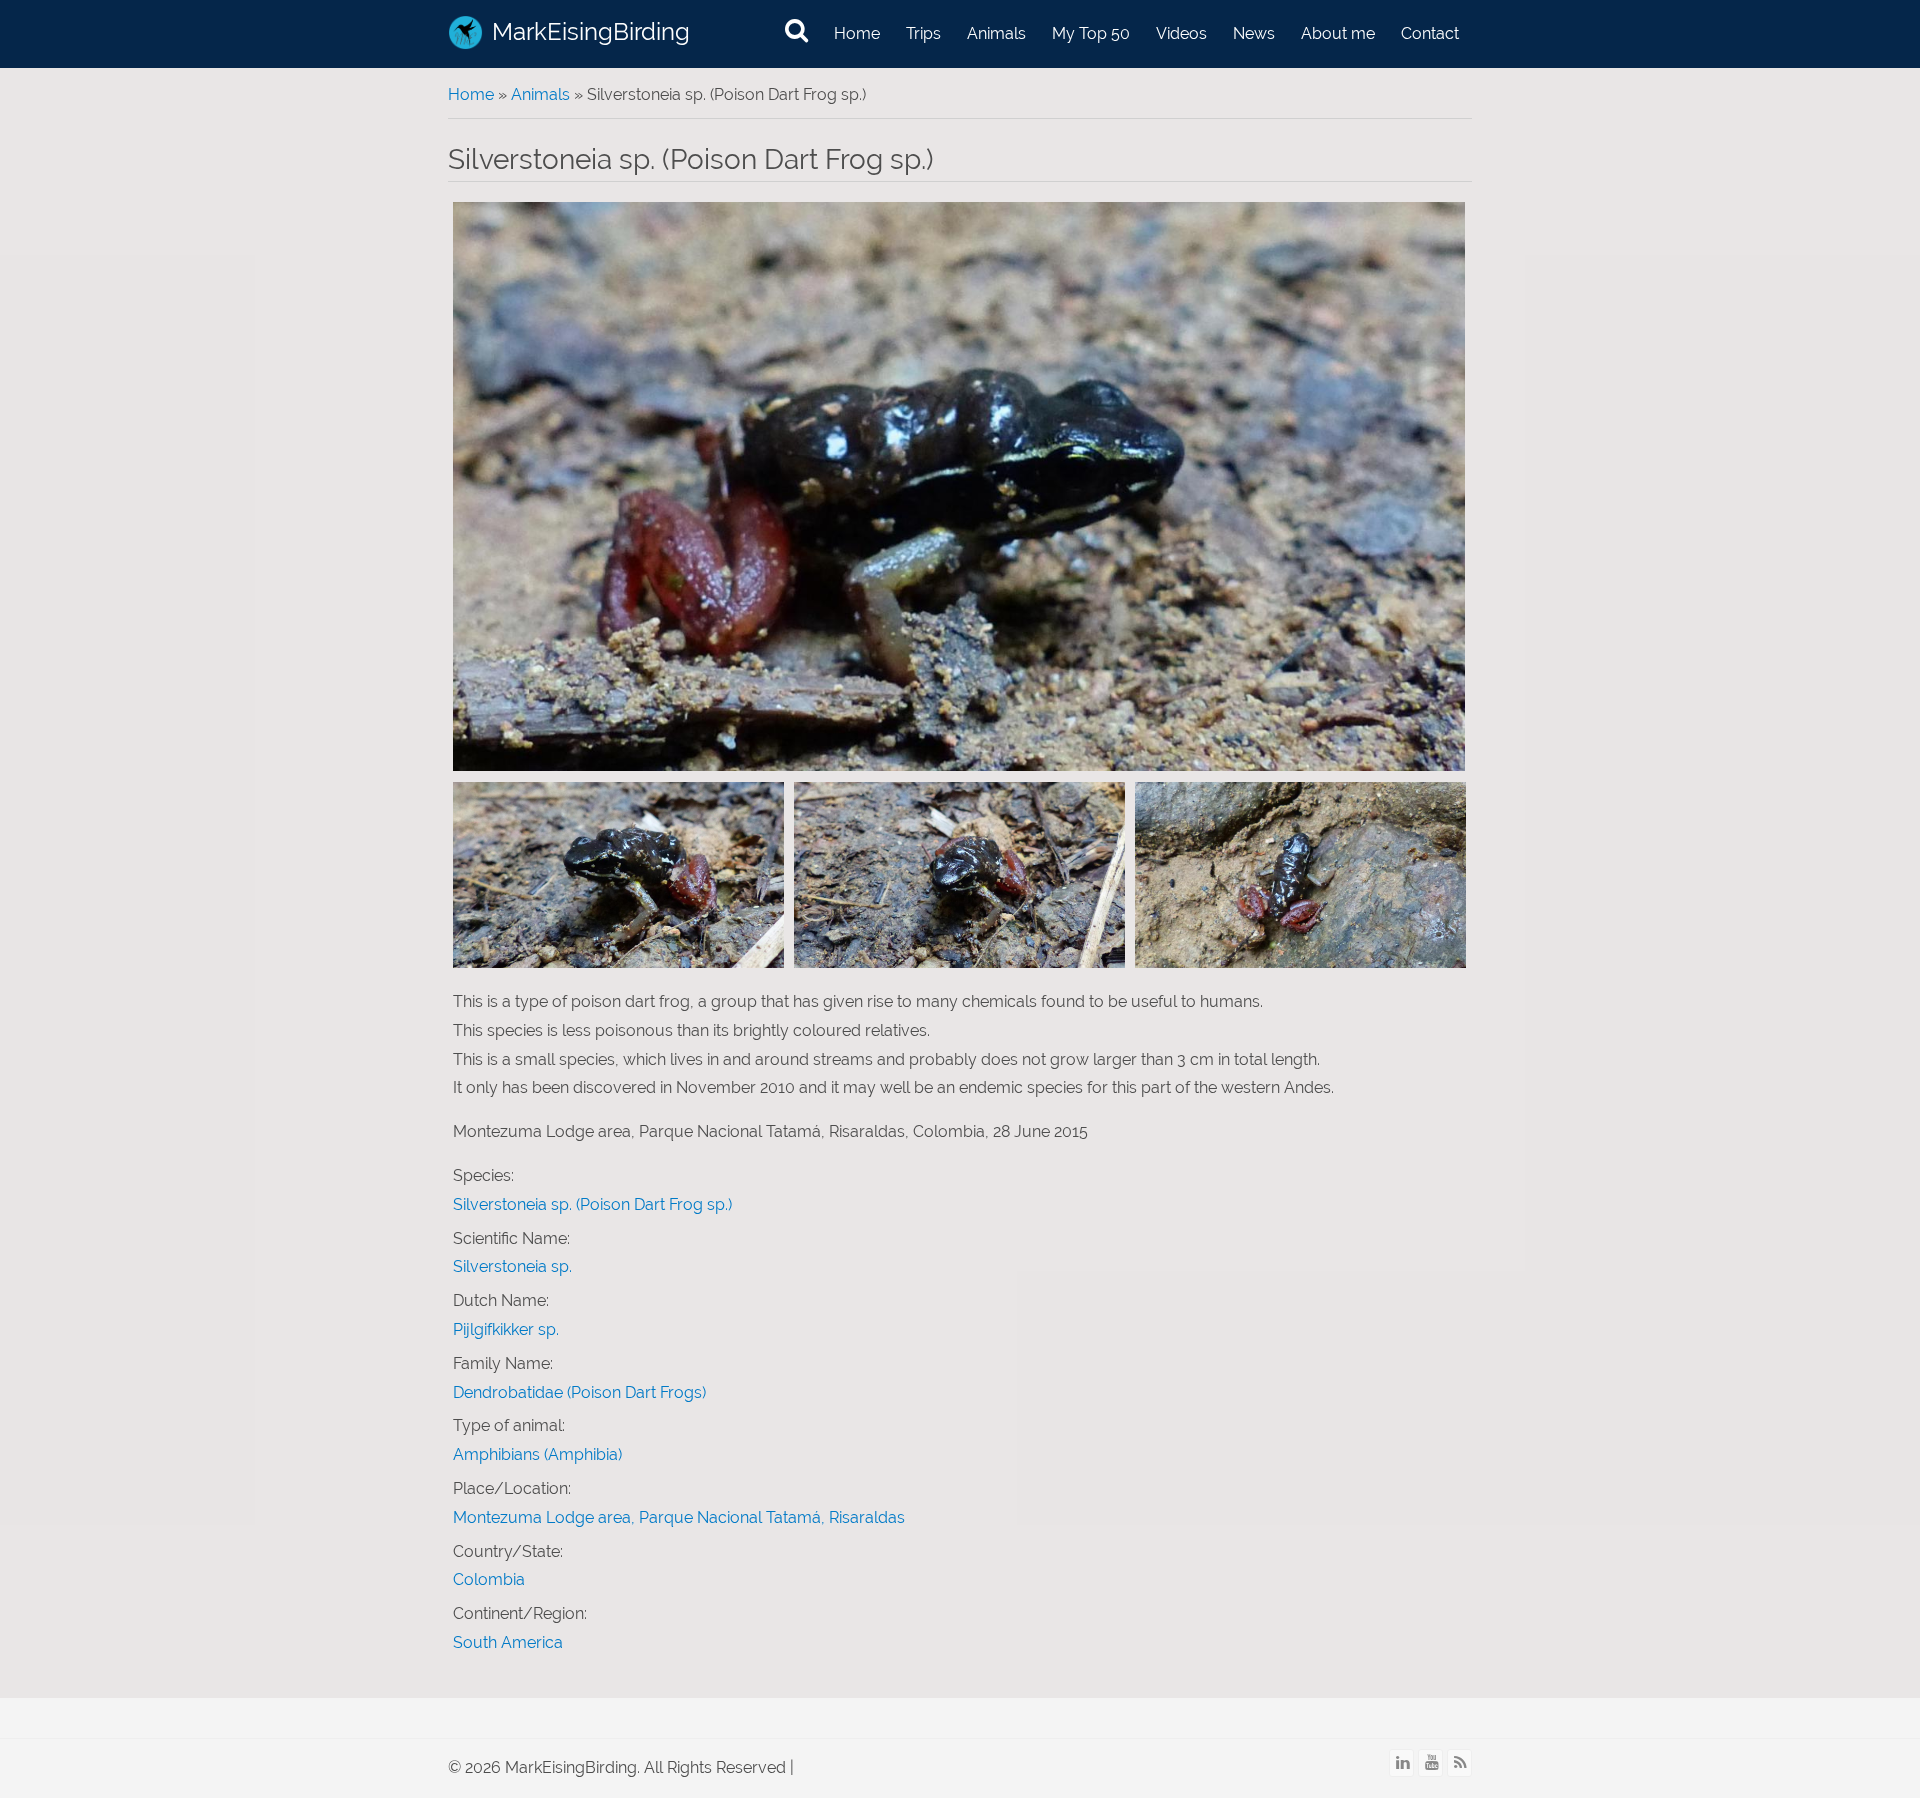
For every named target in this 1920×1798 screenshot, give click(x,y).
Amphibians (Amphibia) (537, 1454)
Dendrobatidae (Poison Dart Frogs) (579, 1392)
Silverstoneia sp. (512, 1266)
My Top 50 (1091, 33)
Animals (996, 33)
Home (857, 33)
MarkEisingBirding (591, 31)
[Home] (465, 32)
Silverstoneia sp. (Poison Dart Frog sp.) (592, 1204)
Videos (1181, 33)
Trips (923, 33)
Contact (1430, 33)
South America (508, 1642)
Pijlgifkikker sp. (506, 1329)
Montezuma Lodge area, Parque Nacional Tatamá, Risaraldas (679, 1517)
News (1254, 33)
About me (1338, 33)
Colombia (489, 1579)
